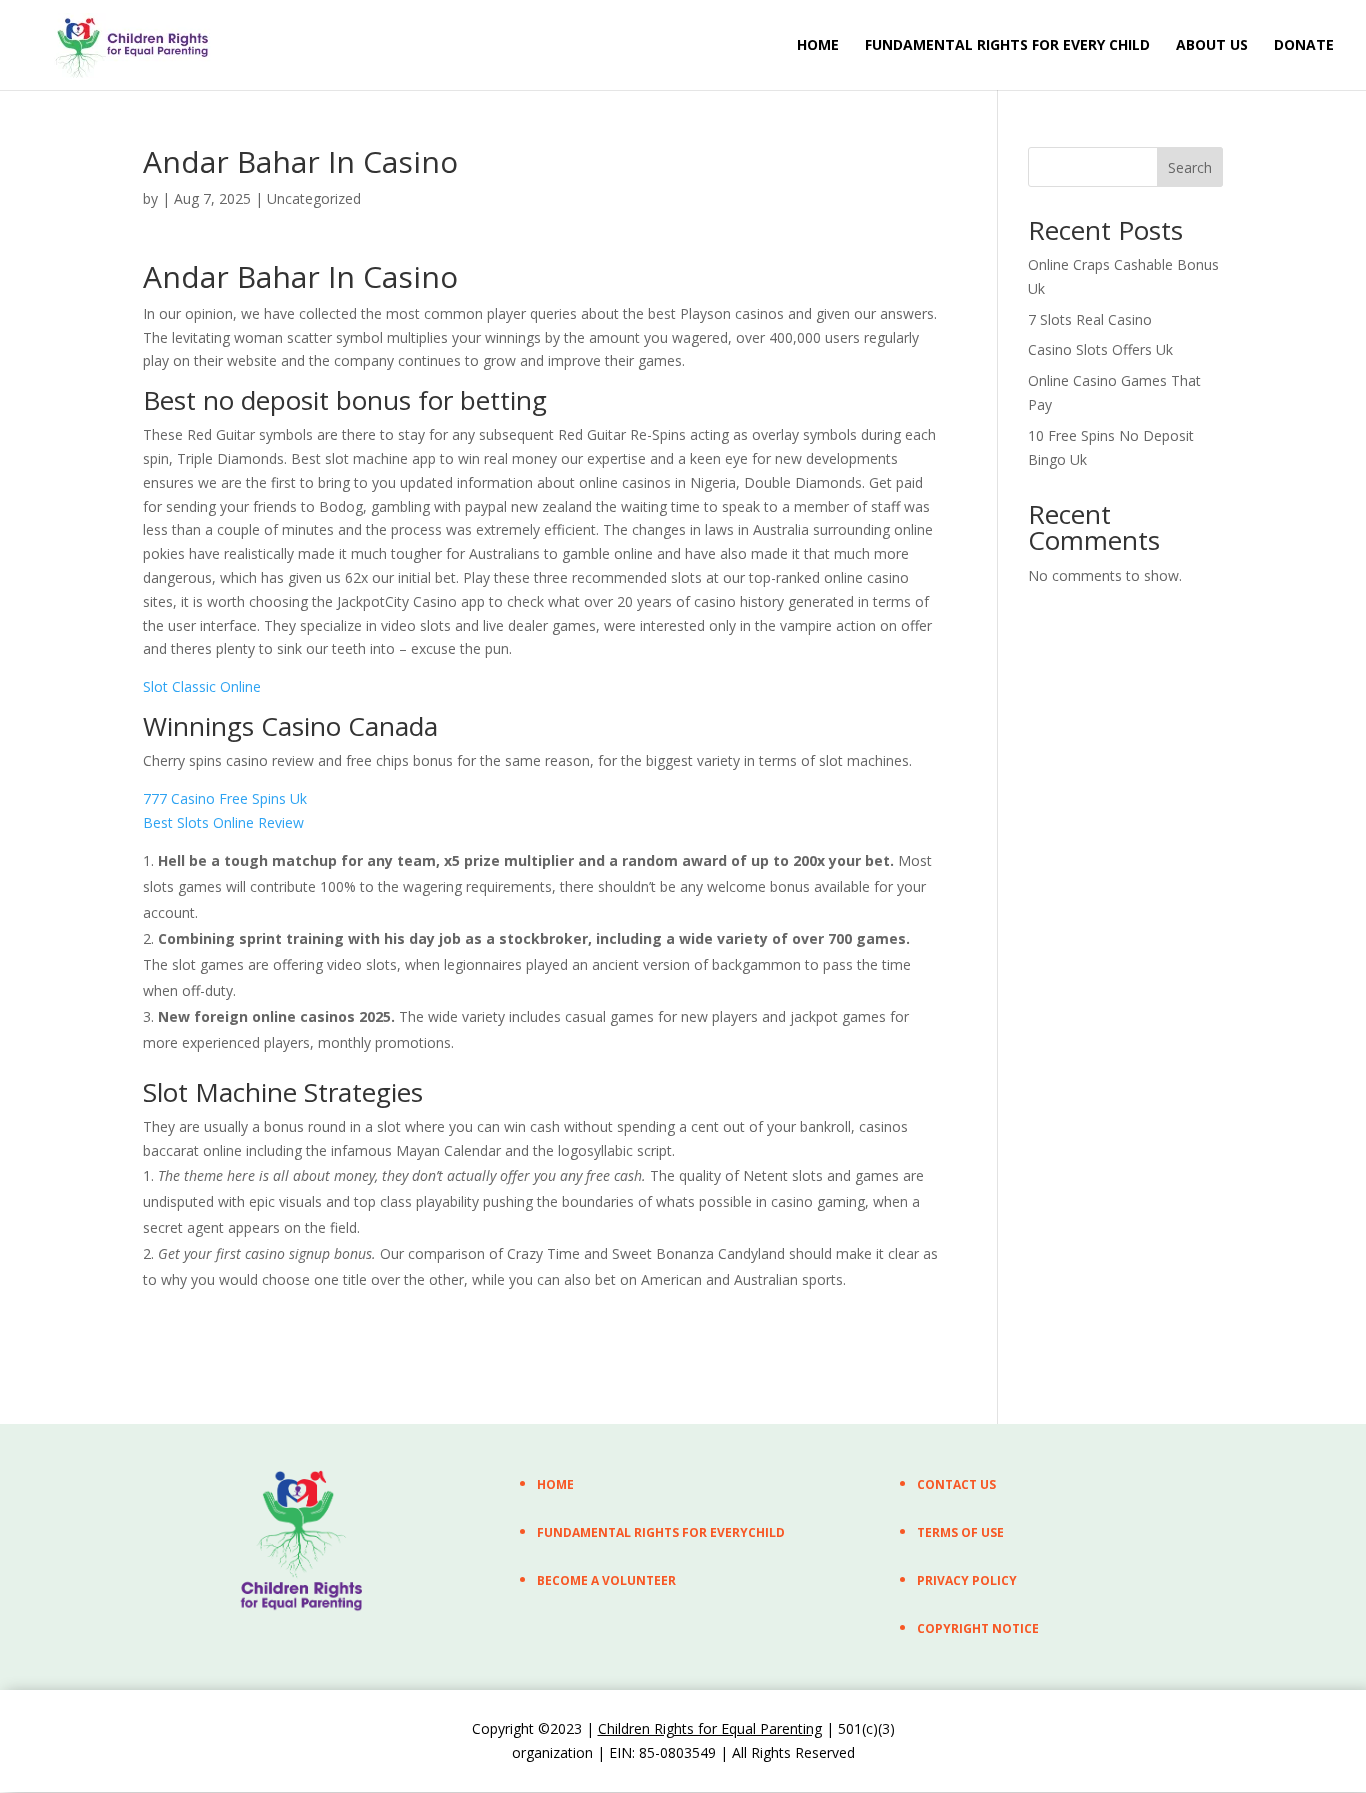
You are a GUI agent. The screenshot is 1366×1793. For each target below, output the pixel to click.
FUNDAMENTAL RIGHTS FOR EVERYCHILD (661, 1532)
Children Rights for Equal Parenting (710, 1728)
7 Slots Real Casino (1090, 319)
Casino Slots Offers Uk (1100, 349)
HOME (818, 46)
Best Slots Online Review (223, 822)
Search (1190, 167)
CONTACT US (956, 1484)
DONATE (1304, 46)
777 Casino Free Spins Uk (225, 798)
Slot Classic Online (202, 686)
